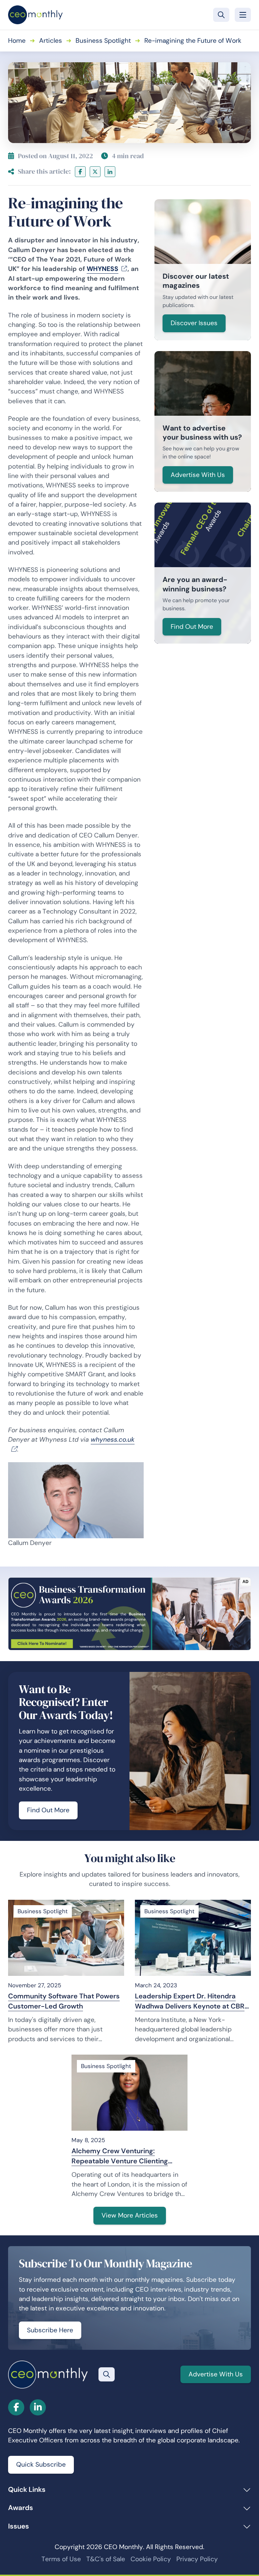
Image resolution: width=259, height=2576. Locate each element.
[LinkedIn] (110, 172)
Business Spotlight (103, 41)
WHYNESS (103, 269)
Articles (51, 41)
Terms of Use (61, 2559)
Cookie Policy (151, 2559)
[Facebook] (80, 172)
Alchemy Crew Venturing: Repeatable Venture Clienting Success (120, 2156)
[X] (95, 172)
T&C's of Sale (106, 2559)
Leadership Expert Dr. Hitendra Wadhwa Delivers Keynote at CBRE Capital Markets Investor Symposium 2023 (192, 2001)
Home (17, 41)
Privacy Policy (197, 2559)
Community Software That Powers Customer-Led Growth (64, 2001)
